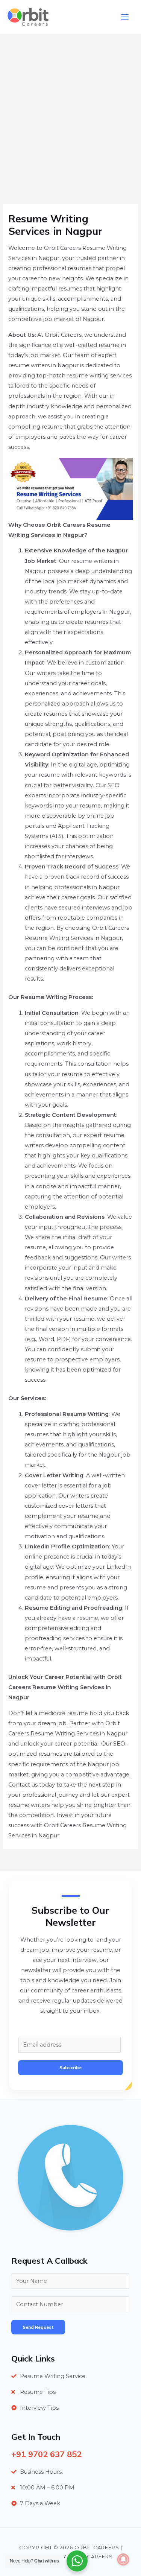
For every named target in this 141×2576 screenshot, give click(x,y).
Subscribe (70, 2067)
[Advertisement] (70, 108)
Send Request (38, 2327)
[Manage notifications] (123, 2559)
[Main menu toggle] (125, 17)
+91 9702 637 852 (46, 2454)
